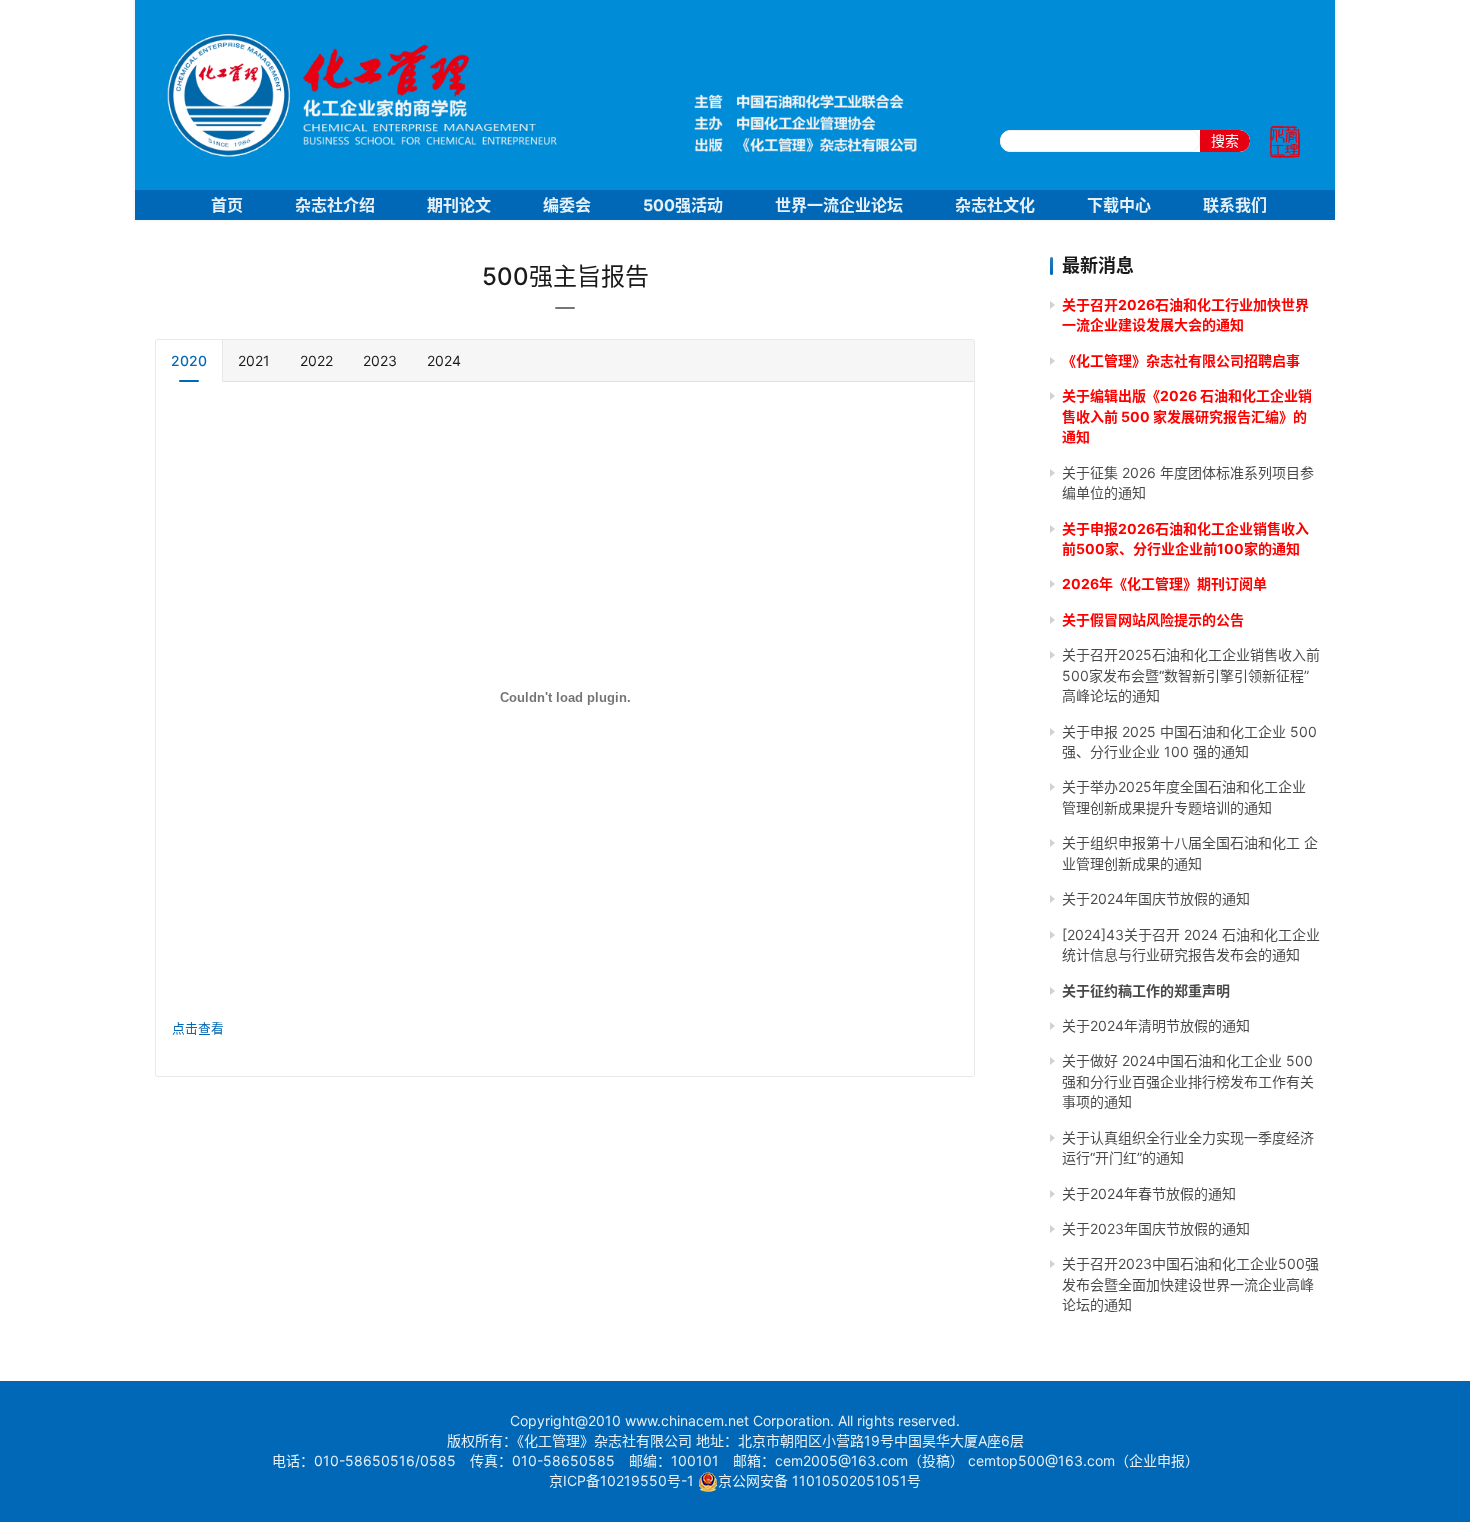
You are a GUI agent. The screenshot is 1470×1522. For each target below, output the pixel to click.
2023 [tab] (380, 360)
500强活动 (683, 205)
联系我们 (1235, 205)
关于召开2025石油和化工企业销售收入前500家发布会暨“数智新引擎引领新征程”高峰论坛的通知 (1191, 675)
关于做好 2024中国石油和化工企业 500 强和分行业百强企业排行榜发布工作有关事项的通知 (1188, 1081)
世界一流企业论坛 (839, 205)
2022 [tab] (316, 360)
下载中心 (1119, 205)
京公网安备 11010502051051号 (819, 1480)
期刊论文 (459, 205)
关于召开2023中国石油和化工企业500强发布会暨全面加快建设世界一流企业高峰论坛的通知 (1190, 1284)
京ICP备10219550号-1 (621, 1480)
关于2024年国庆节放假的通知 (1156, 898)
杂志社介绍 (335, 205)
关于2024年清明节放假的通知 (1156, 1025)
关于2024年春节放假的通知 (1149, 1193)
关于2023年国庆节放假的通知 (1156, 1228)
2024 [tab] (444, 360)
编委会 (567, 205)
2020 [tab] (189, 360)
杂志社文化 (995, 205)
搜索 (1225, 140)
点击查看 (198, 1028)
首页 (227, 205)
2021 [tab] (254, 360)
